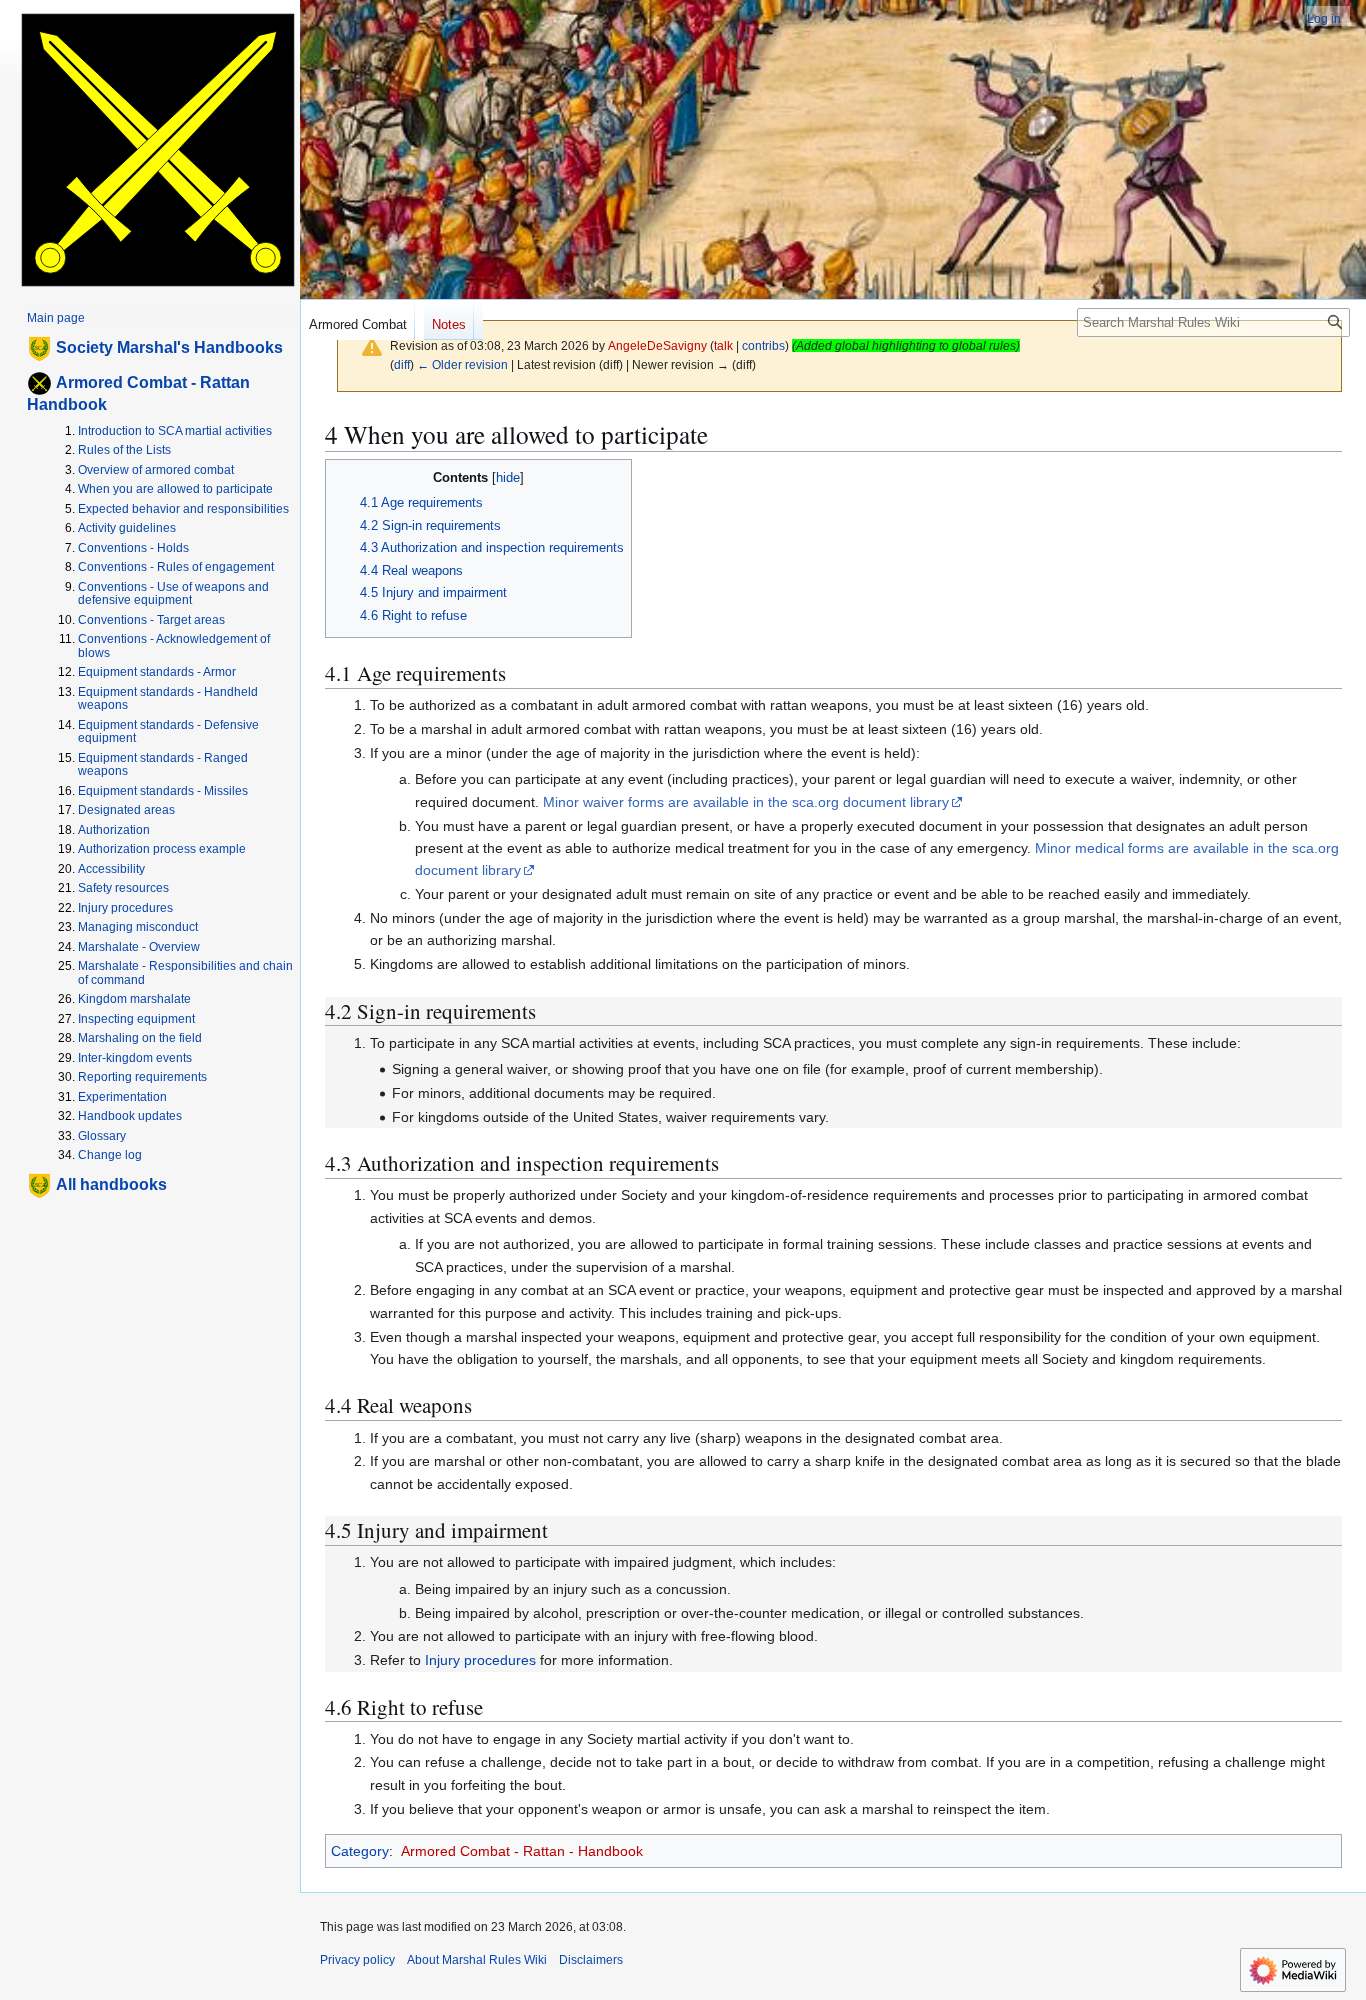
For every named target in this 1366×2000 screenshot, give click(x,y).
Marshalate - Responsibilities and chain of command (185, 973)
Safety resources (123, 888)
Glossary (102, 1136)
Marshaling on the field (140, 1038)
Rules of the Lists (124, 450)
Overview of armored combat (156, 470)
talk (723, 345)
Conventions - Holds (133, 548)
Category (360, 1851)
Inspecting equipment (136, 1019)
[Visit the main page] (158, 150)
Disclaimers (591, 1960)
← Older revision (462, 364)
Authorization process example (162, 849)
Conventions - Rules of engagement (176, 567)
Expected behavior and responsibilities (183, 509)
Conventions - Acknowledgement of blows (174, 646)
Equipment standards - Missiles (163, 791)
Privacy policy (357, 1960)
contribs (763, 345)
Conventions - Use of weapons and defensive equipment (173, 594)
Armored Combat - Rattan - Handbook (522, 1851)
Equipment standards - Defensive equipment (168, 732)
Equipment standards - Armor (157, 672)
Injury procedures (480, 1660)
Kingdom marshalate (134, 999)
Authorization (114, 830)
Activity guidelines (127, 528)
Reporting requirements (142, 1077)
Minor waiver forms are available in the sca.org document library (746, 802)
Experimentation (122, 1097)
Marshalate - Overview (139, 947)
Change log (110, 1155)
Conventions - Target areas (151, 620)
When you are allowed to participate (175, 489)
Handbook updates (130, 1116)
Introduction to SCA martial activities (175, 431)
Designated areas (126, 810)
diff (402, 364)
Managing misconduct (138, 927)
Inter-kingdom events (135, 1058)
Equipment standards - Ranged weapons (163, 765)
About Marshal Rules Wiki (477, 1960)
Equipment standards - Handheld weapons (168, 699)
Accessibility (111, 869)
